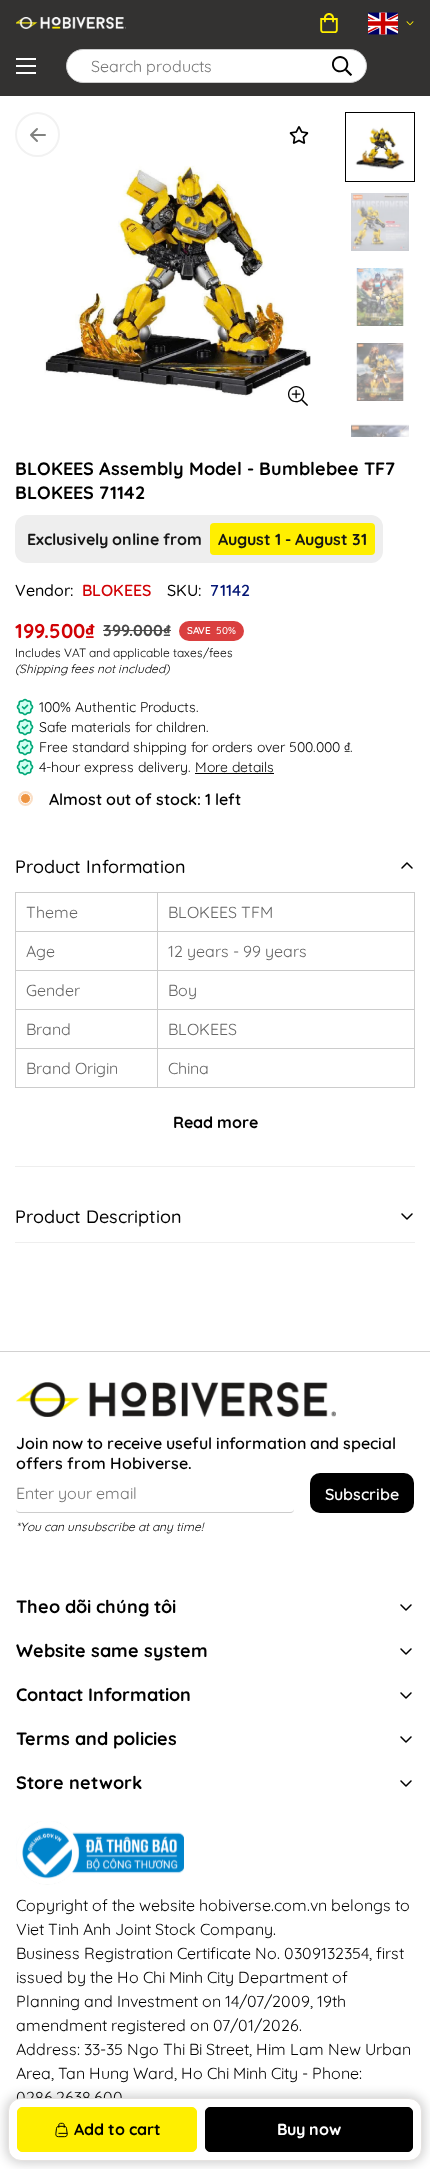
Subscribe (362, 1494)
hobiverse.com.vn (263, 1905)
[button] (329, 23)
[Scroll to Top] (375, 2009)
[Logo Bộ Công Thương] (215, 1853)
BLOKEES (116, 590)
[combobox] (216, 66)
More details (234, 767)
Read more (215, 1122)
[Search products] (342, 66)
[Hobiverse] (71, 23)
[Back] (37, 134)
